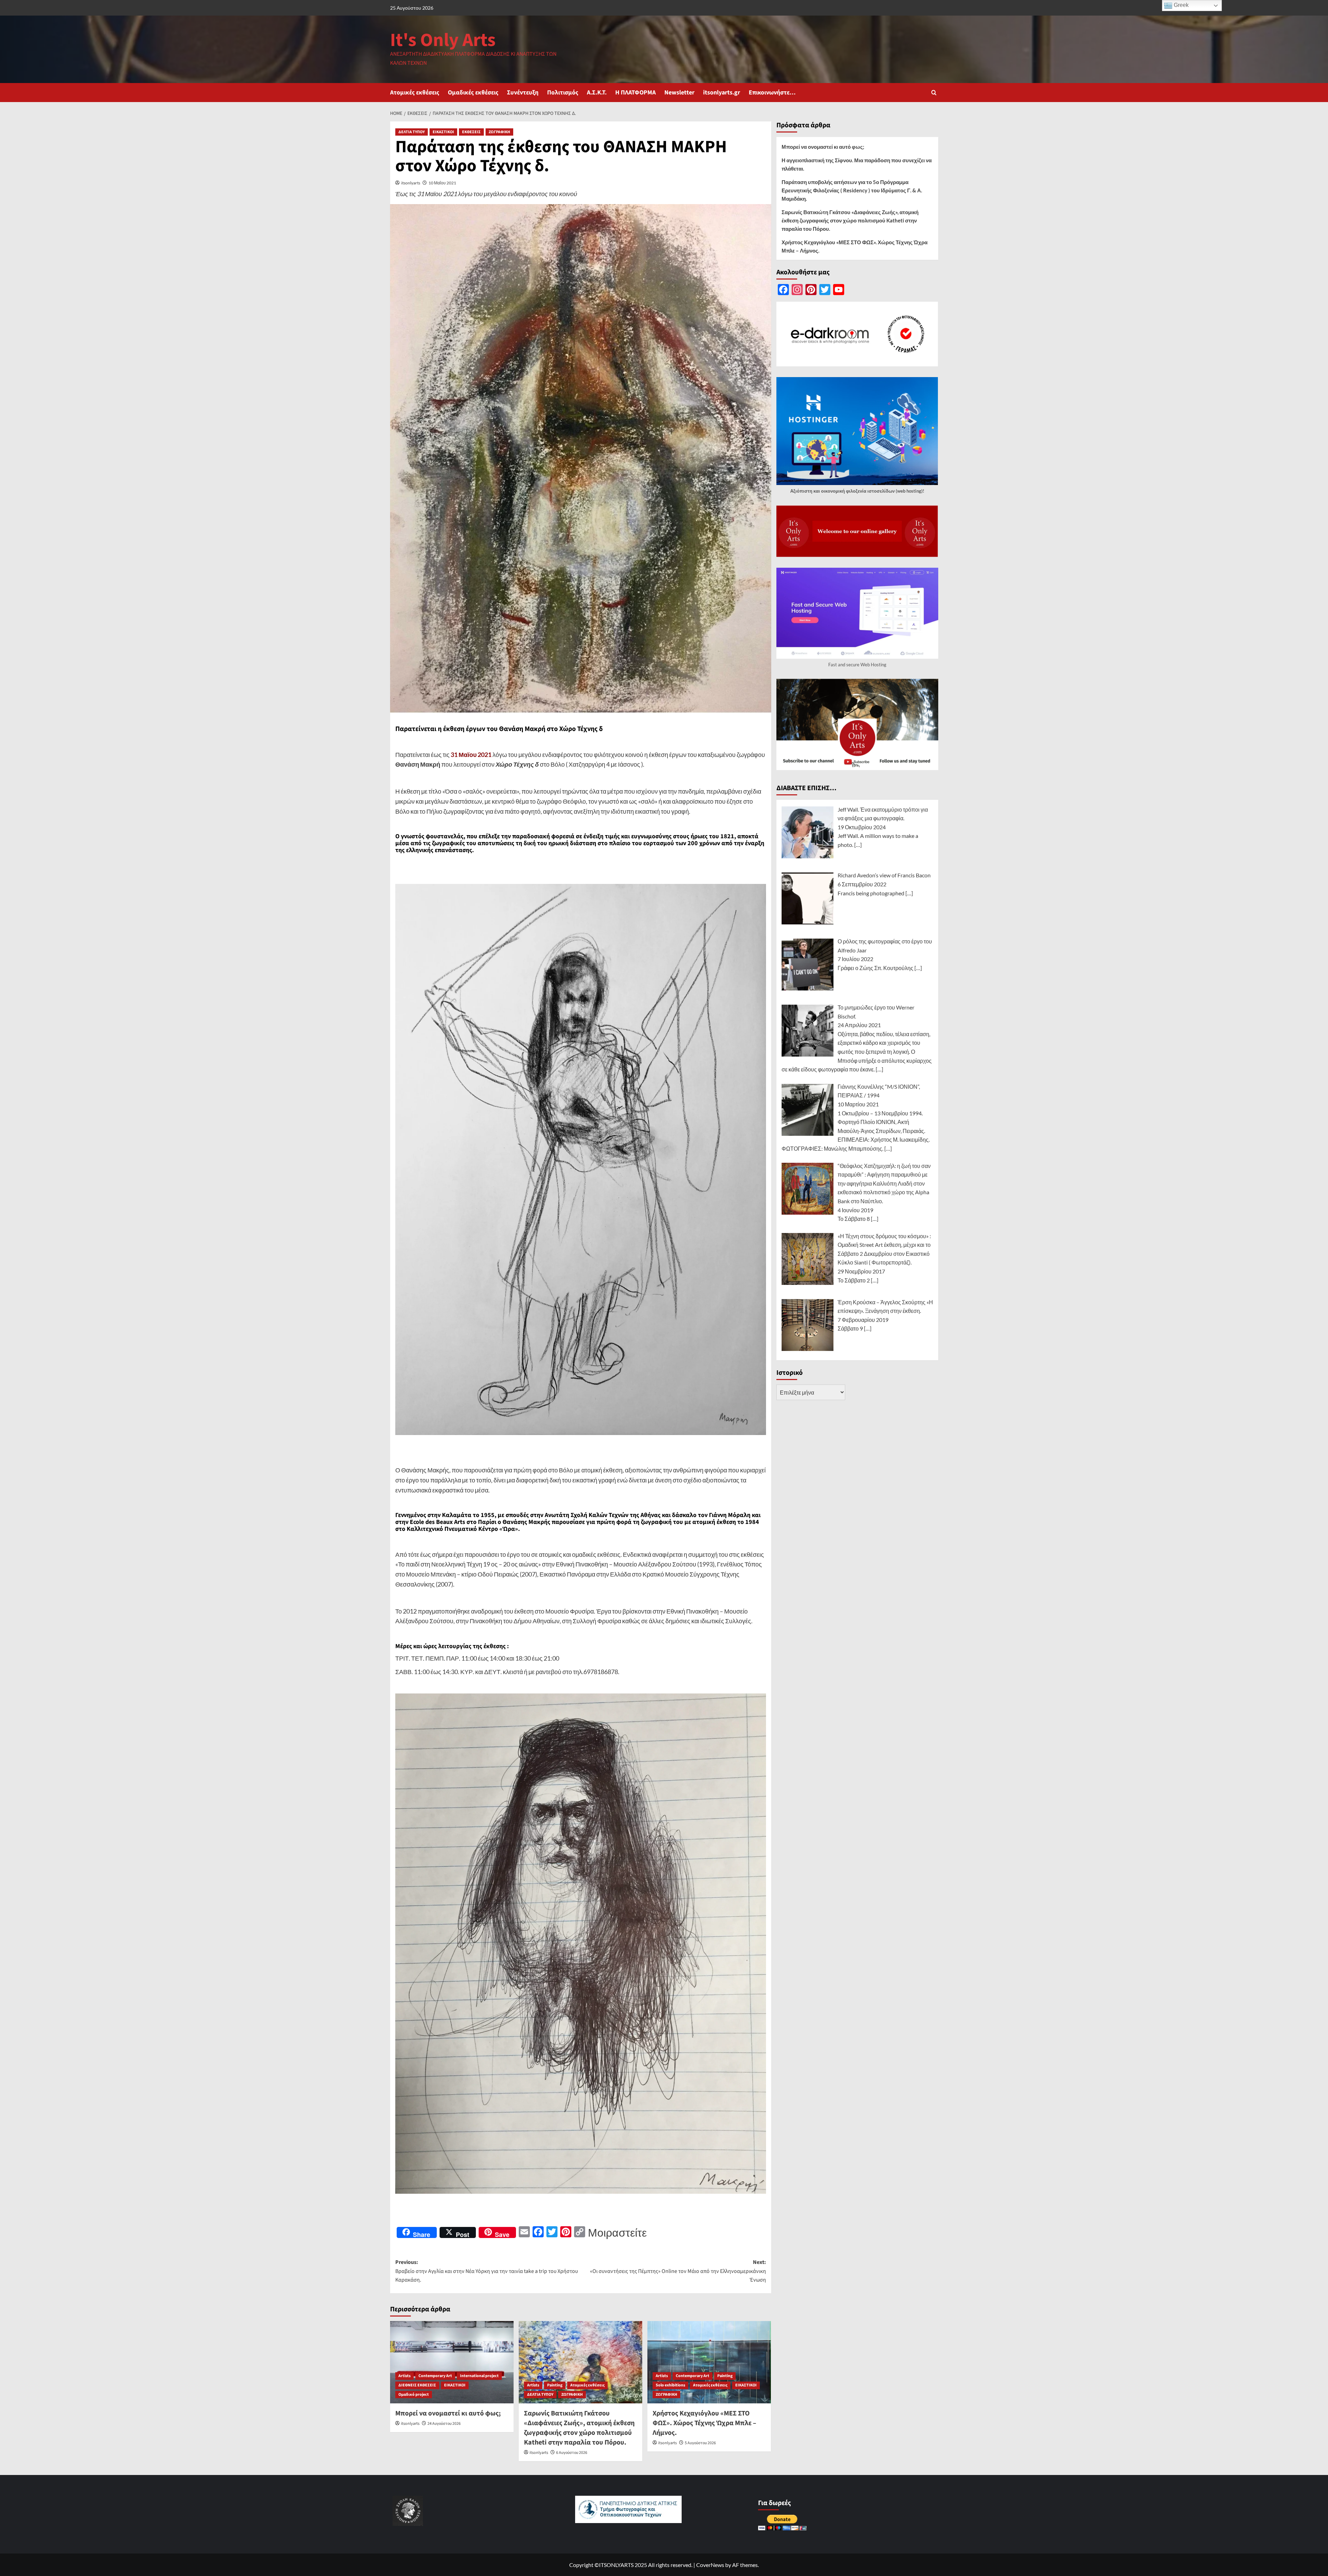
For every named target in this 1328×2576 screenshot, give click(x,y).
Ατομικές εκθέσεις (415, 93)
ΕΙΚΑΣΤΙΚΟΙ (443, 132)
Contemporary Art (435, 2376)
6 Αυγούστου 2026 (572, 2453)
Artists (404, 2376)
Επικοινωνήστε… (772, 93)
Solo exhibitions (670, 2385)
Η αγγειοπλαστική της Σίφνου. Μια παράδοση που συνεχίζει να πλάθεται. (857, 164)
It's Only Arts (443, 40)
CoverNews (710, 2565)
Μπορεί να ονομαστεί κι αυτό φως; (448, 2413)
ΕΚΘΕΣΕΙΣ (471, 132)
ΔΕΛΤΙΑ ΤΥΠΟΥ (412, 132)
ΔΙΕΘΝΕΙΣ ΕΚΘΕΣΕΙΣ (417, 2385)
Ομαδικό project (414, 2395)
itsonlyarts (411, 183)
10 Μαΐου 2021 (442, 183)
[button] (934, 93)
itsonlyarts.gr (722, 93)
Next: (678, 2271)
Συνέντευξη (523, 93)
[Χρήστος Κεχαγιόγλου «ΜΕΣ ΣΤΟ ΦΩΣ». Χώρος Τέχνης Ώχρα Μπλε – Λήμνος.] (709, 2362)
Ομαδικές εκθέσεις (473, 93)
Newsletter (679, 93)
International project (479, 2376)
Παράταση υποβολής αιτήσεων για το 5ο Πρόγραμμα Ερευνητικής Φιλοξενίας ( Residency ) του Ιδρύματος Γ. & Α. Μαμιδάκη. (852, 190)
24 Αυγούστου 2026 (444, 2424)
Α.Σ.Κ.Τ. (597, 93)
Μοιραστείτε (617, 2232)
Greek (1181, 5)
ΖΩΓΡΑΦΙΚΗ (499, 132)
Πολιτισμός (563, 93)
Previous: (487, 2271)
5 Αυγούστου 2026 (700, 2443)
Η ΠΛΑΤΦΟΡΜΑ (635, 93)
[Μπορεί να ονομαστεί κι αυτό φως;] (452, 2362)
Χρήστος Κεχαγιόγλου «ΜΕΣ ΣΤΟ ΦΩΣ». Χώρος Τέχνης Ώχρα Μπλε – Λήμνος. (704, 2423)
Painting (555, 2385)
